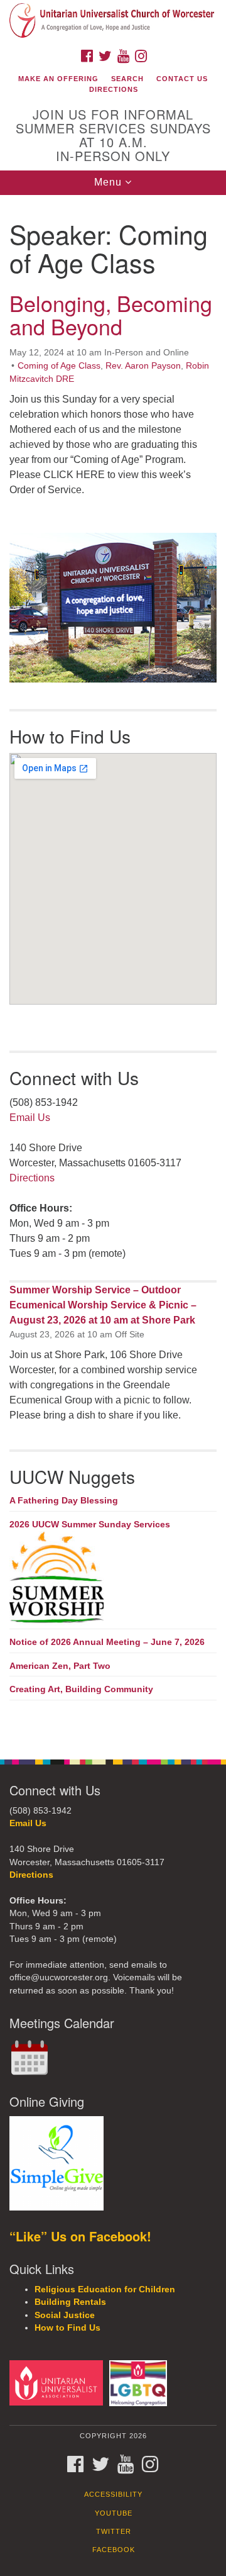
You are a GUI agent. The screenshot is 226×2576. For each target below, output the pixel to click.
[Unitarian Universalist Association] (58, 2383)
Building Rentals (70, 2302)
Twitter (114, 2531)
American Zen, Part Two (60, 1666)
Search (127, 79)
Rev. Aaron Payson (143, 365)
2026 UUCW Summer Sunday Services (90, 1524)
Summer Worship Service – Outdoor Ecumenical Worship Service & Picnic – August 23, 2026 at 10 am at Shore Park (103, 1305)
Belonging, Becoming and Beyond (111, 315)
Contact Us (182, 79)
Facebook (114, 2550)
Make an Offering (58, 79)
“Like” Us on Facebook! (80, 2236)
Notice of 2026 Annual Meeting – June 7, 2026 (107, 1642)
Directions (114, 89)
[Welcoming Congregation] (140, 2383)
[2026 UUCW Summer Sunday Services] (113, 1578)
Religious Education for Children (105, 2289)
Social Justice (65, 2315)
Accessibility (113, 2494)
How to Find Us (67, 2328)
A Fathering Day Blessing (64, 1500)
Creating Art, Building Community (81, 1689)
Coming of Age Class (59, 365)
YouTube (114, 2513)
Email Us (30, 1118)
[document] (113, 970)
